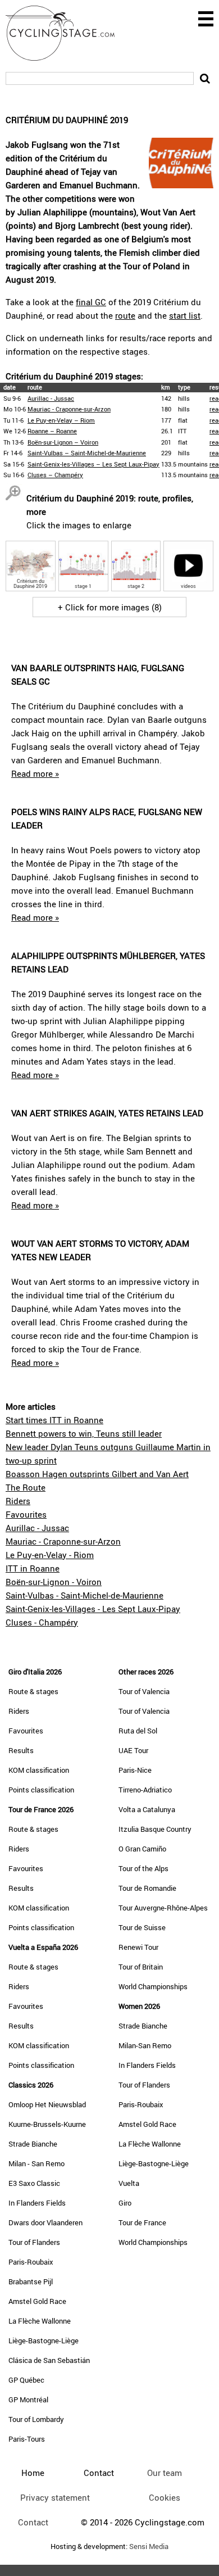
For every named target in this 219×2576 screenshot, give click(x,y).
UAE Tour (133, 1750)
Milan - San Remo (36, 2163)
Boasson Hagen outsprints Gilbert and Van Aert (97, 1474)
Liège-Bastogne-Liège (44, 2340)
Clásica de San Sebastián (49, 2360)
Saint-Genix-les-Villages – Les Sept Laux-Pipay (93, 464)
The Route (26, 1487)
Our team (165, 2473)
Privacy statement (55, 2497)
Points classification (41, 1790)
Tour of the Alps (143, 1868)
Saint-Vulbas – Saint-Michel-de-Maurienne (87, 453)
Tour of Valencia (144, 1691)
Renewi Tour (138, 1947)
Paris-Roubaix (31, 2262)
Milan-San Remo (145, 2045)
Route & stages (33, 1691)
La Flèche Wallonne (40, 2321)
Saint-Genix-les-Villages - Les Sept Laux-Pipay (93, 1609)
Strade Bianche (33, 2144)
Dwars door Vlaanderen (45, 2222)
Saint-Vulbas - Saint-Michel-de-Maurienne (85, 1595)
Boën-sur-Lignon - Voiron (54, 1582)
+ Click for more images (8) (110, 607)
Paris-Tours (27, 2439)
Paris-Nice (135, 1770)
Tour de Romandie (147, 1888)
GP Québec (26, 2380)
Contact (33, 2522)
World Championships (153, 1986)
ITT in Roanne (33, 1568)
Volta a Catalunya (147, 1809)
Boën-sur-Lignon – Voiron (63, 442)
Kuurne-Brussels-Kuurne (47, 2124)
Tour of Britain (141, 1967)
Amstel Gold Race (37, 2301)
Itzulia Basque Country (155, 1829)
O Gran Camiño (142, 1849)
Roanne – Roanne (52, 431)
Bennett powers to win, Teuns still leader (84, 1433)
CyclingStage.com (67, 33)
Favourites (26, 1514)
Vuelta (129, 2183)
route (125, 315)
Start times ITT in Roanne (54, 1420)
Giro (125, 2203)
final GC (91, 302)
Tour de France (142, 2222)
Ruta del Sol (138, 1731)
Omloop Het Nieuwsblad (47, 2104)
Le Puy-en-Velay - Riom (50, 1555)
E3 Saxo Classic (34, 2183)
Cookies (165, 2497)
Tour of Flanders (34, 2242)
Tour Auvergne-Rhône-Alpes (163, 1908)
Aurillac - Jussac (51, 398)
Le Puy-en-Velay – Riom (61, 420)
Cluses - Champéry (42, 1622)
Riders (18, 1501)
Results (21, 1750)
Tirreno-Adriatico (145, 1790)
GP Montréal (28, 2400)
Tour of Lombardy (36, 2419)
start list (185, 315)
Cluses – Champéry (55, 475)
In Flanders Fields (37, 2203)
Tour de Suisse (142, 1927)
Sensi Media (149, 2546)
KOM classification (39, 1770)
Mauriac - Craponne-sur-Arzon (69, 409)
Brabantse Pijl (31, 2281)
